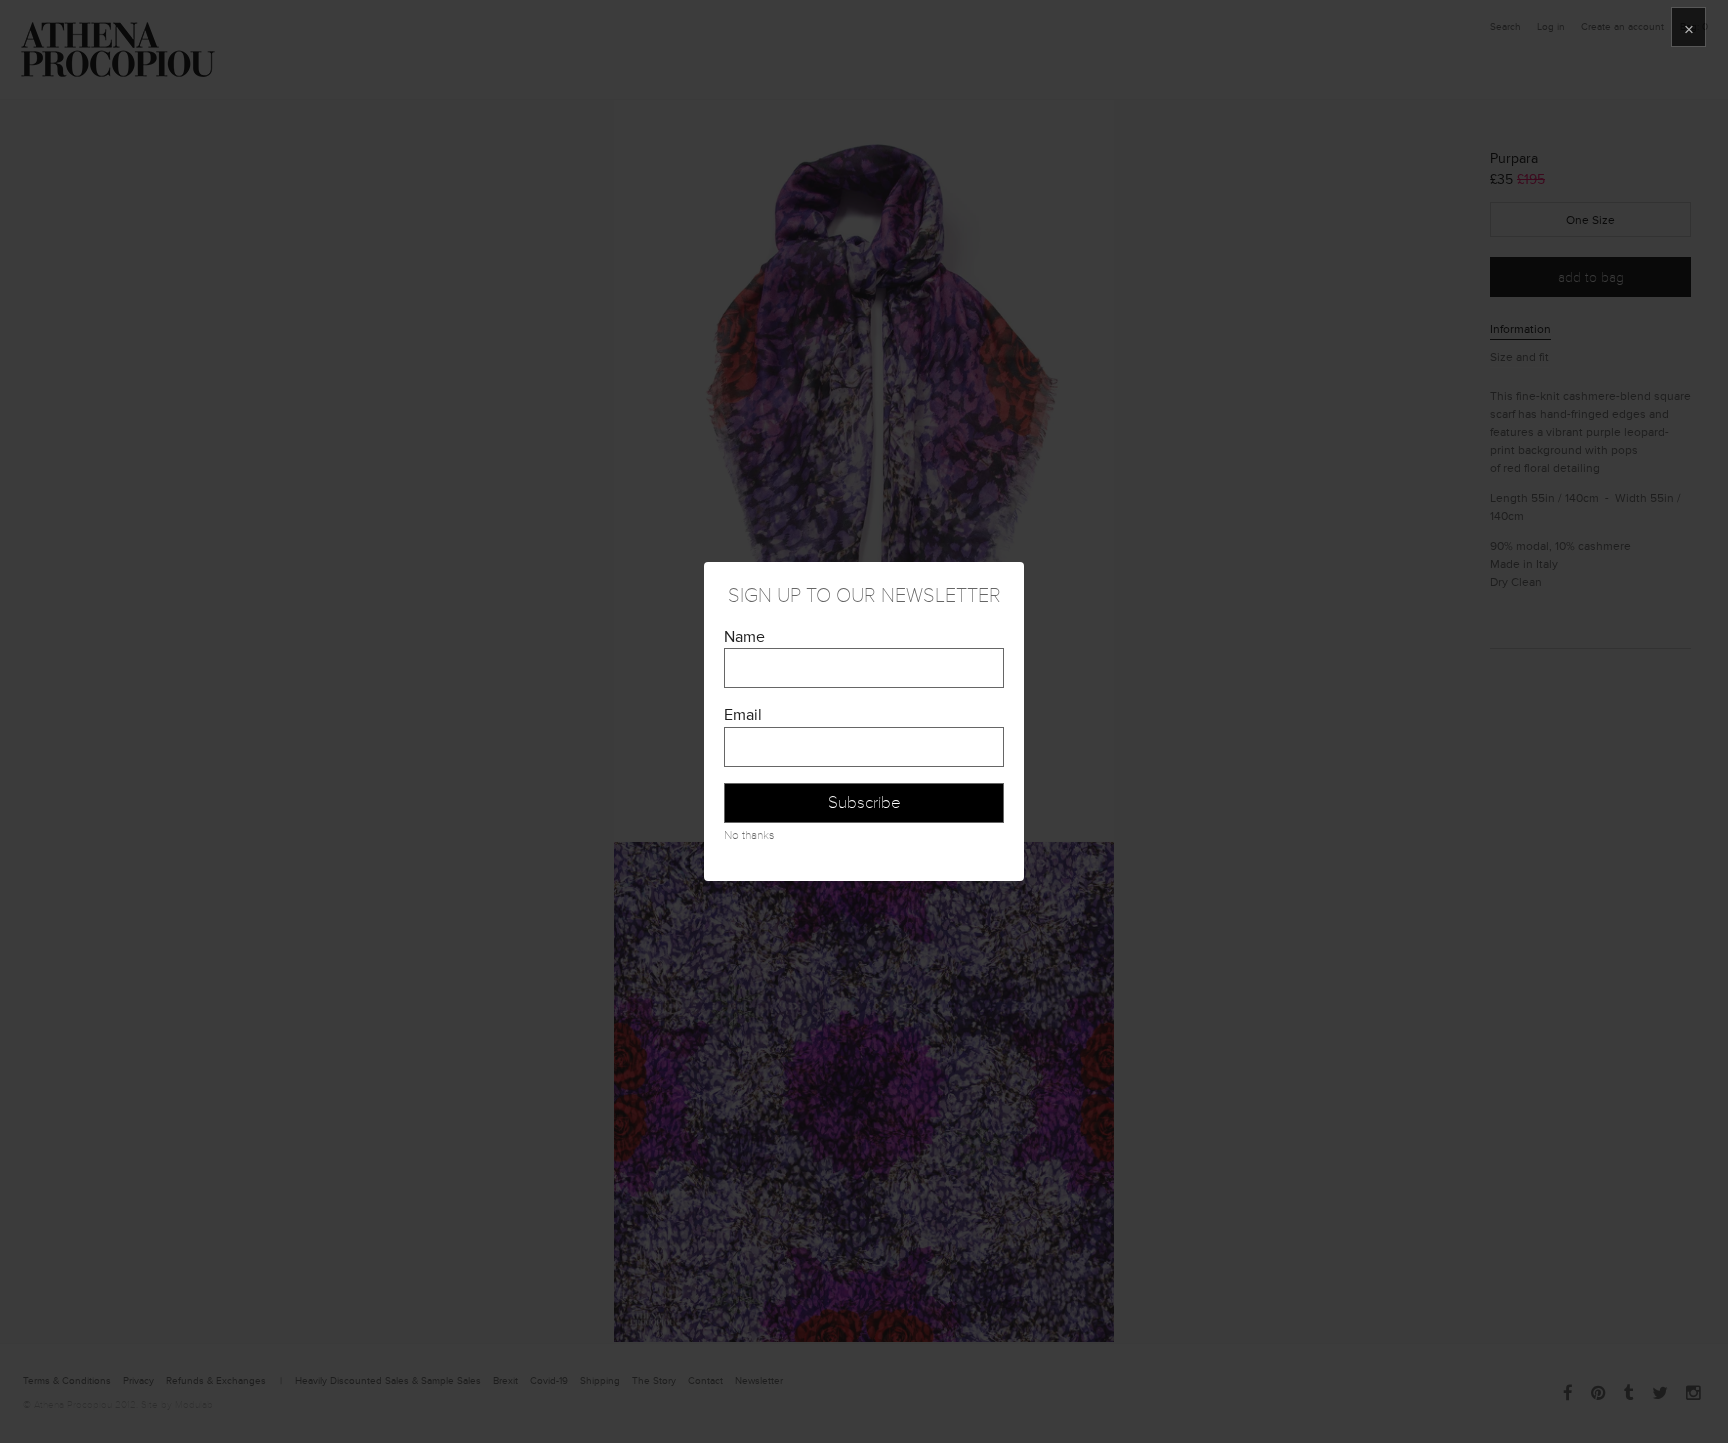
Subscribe (864, 802)
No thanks (749, 835)
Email (743, 715)
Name (744, 637)
